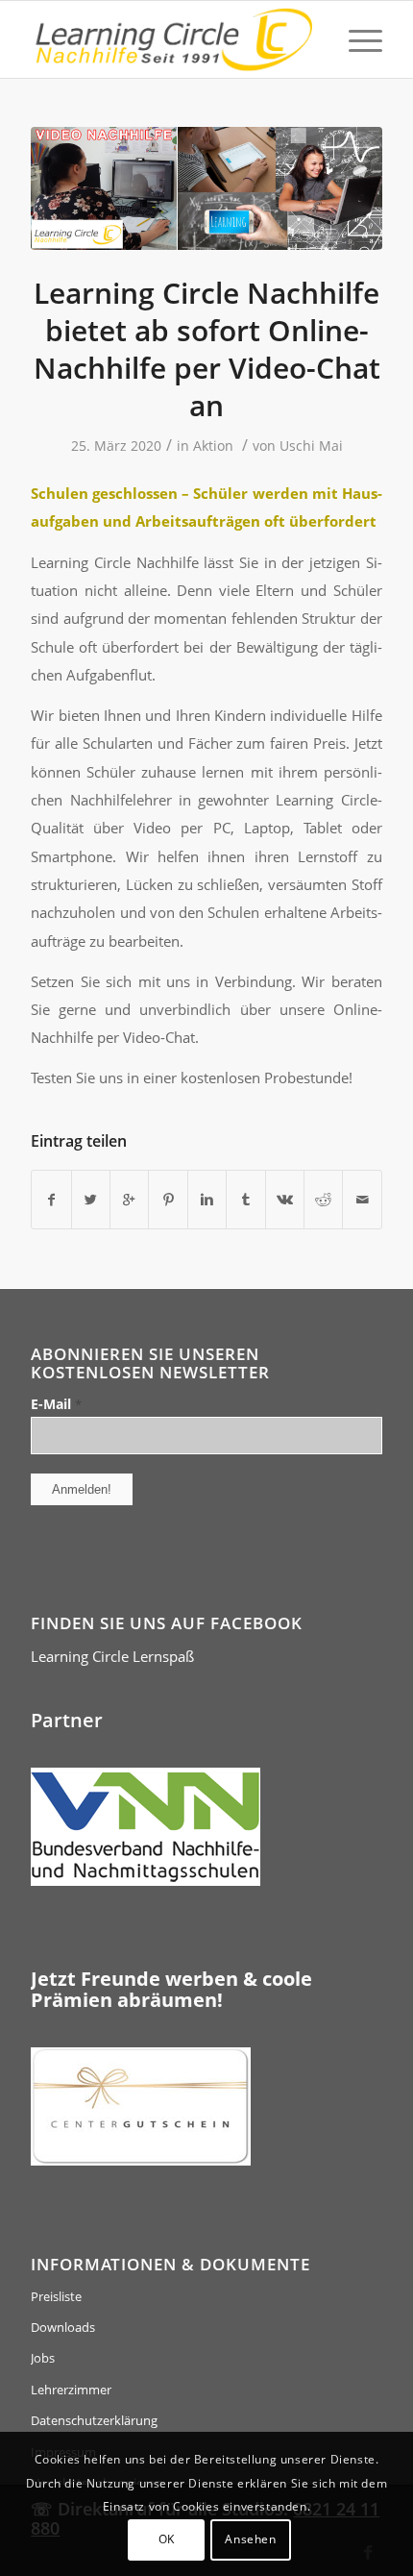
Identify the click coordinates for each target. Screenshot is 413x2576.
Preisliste (56, 2296)
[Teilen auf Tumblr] (245, 1200)
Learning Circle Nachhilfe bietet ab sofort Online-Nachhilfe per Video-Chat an (207, 349)
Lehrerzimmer (71, 2390)
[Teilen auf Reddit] (323, 1200)
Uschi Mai (311, 446)
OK (167, 2539)
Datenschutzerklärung (94, 2420)
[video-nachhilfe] (206, 188)
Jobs (43, 2358)
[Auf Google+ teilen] (129, 1200)
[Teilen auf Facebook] (51, 1200)
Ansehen (250, 2539)
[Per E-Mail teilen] (362, 1200)
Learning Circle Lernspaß (112, 1656)
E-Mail (56, 1404)
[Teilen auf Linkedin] (207, 1200)
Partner (67, 1720)
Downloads (63, 2327)
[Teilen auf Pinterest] (168, 1200)
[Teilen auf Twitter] (91, 1200)
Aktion (213, 446)
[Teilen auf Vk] (285, 1200)
